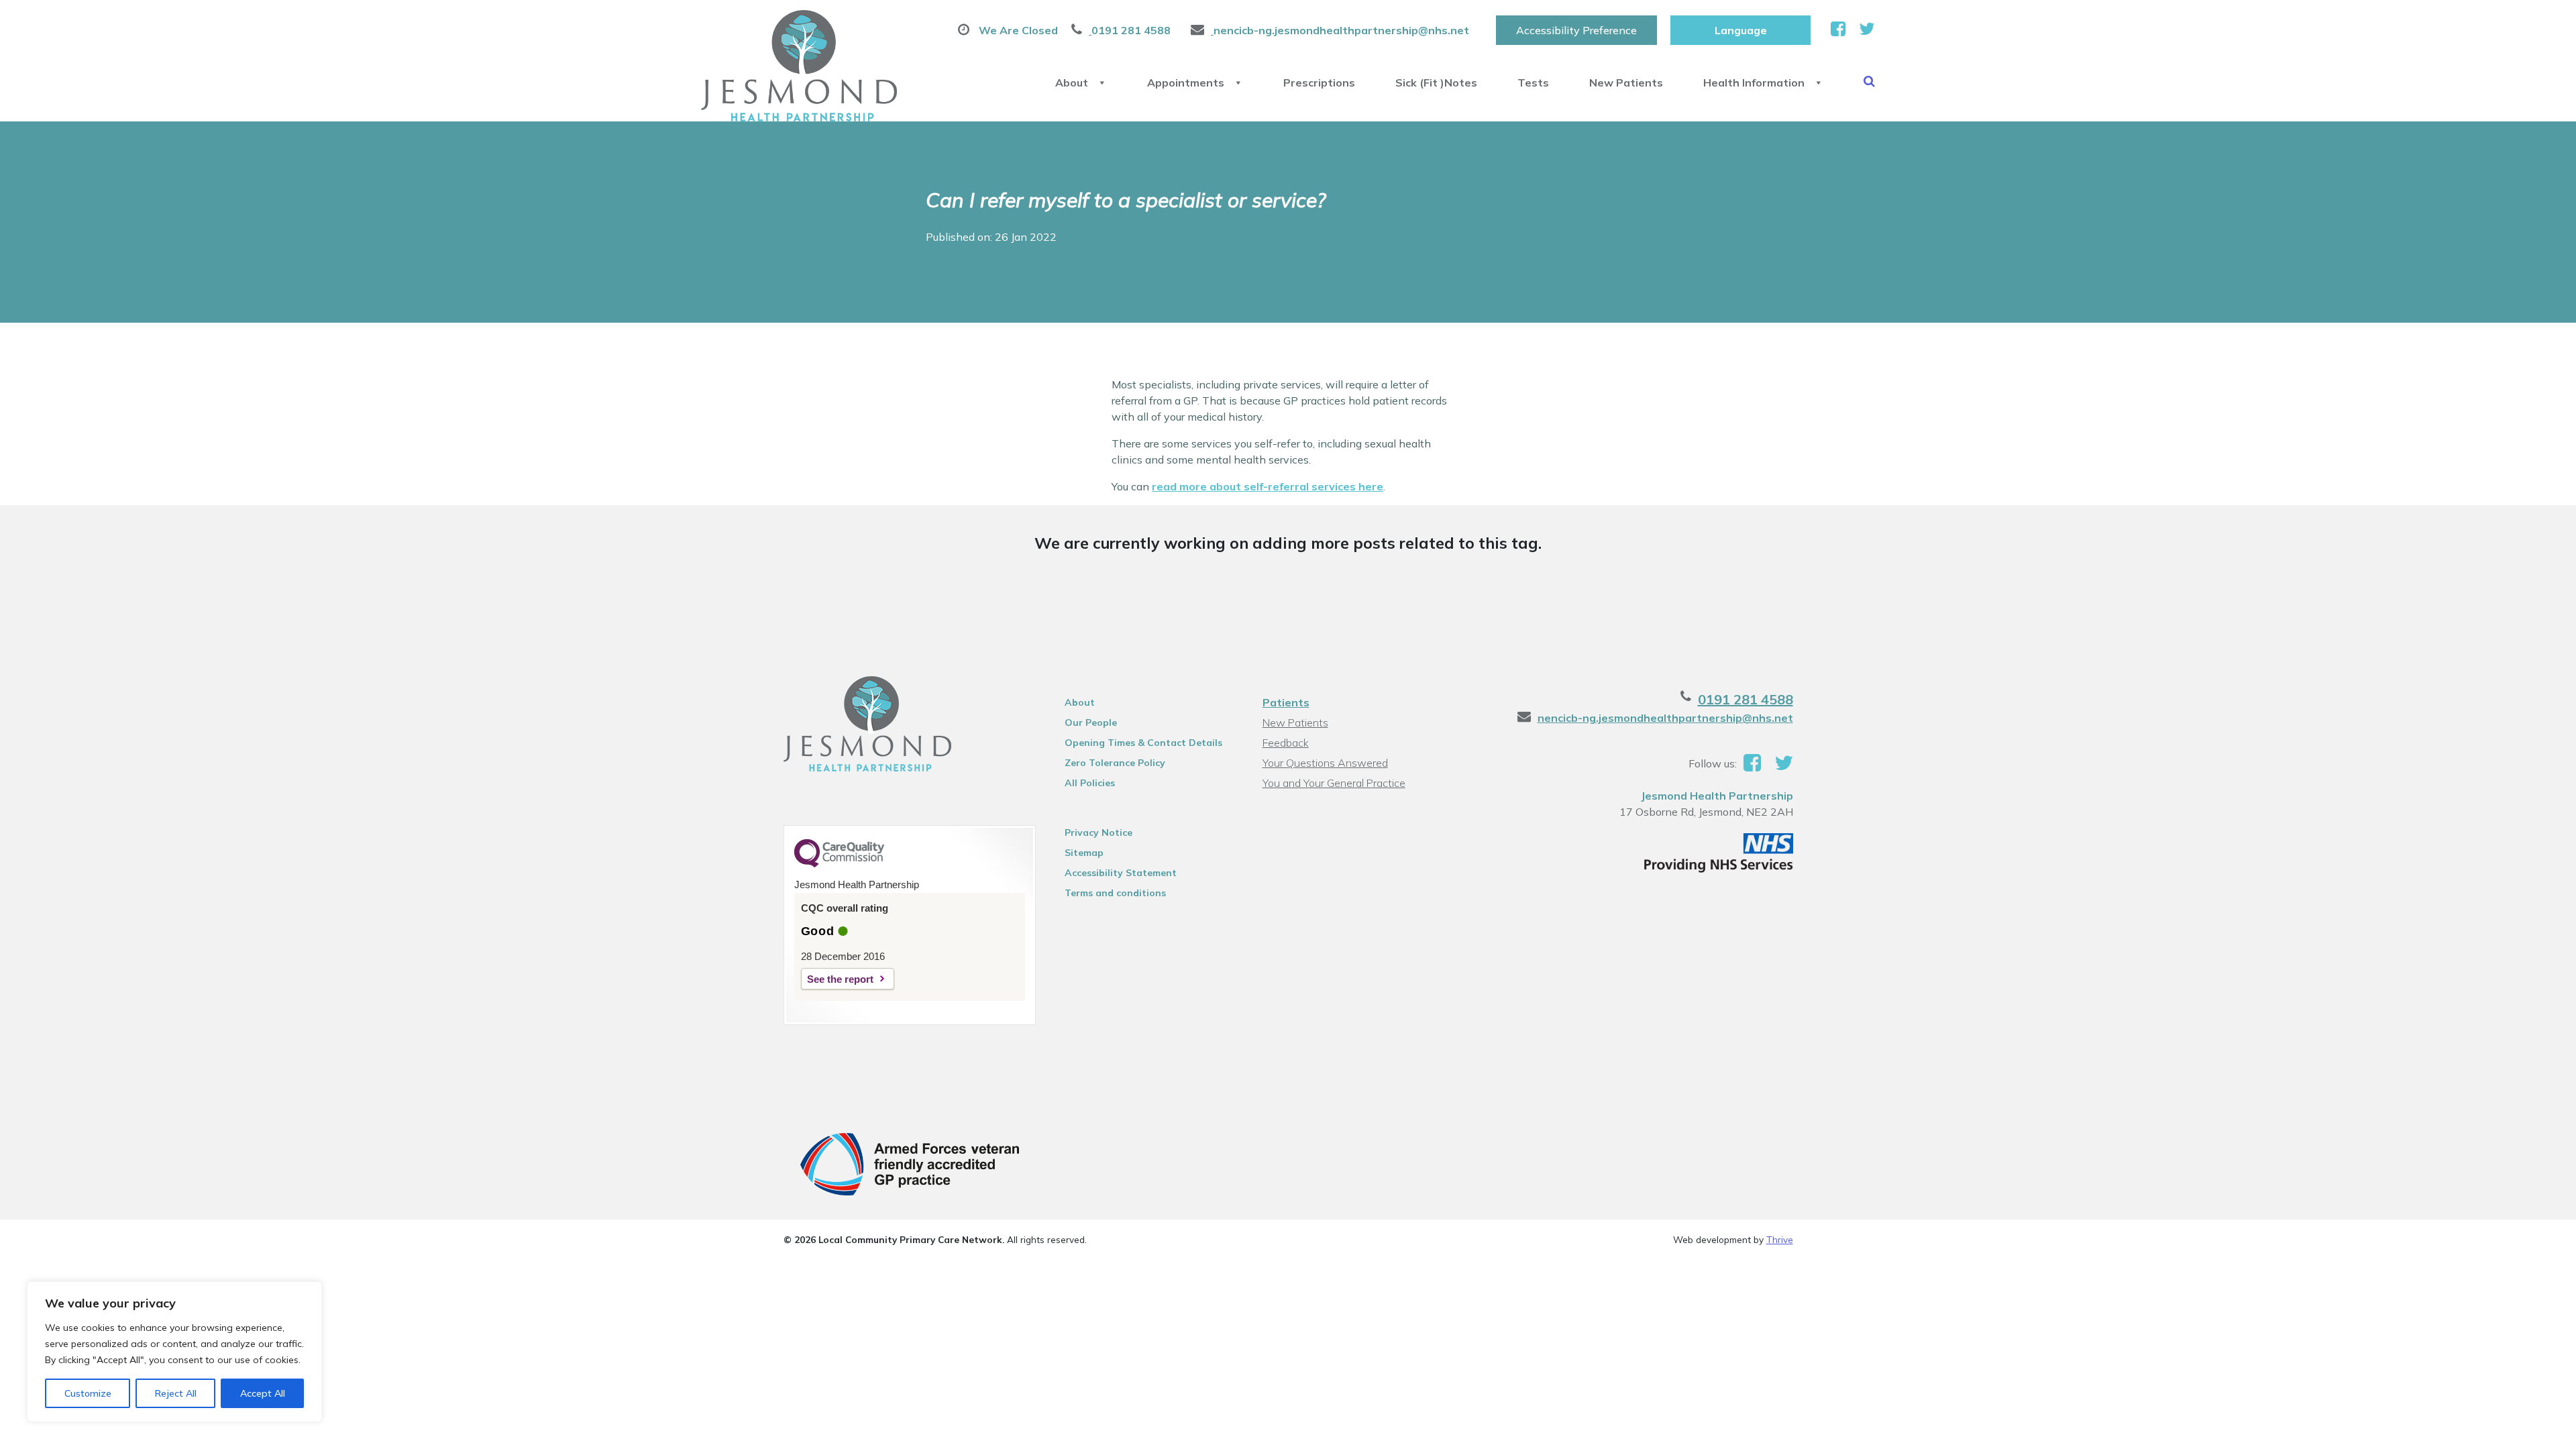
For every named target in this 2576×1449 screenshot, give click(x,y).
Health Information (1754, 83)
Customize (88, 1393)
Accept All (263, 1393)
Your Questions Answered (1325, 763)
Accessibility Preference (1576, 30)
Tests (1533, 83)
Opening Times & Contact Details (1143, 743)
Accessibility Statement (1121, 873)
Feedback (1286, 743)
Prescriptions (1319, 83)
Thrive (1780, 1239)
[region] (174, 1352)
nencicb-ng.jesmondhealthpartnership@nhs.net (1665, 718)
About (1072, 83)
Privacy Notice (1098, 833)
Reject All (176, 1393)
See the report (840, 979)
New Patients (1626, 83)
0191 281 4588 (1746, 699)
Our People (1091, 722)
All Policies (1090, 783)
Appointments (1186, 83)
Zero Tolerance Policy (1115, 763)
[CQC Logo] (839, 864)
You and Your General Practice (1334, 783)
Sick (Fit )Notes (1436, 83)
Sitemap (1084, 853)
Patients (1286, 702)
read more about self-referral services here (1268, 486)
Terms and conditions (1115, 893)
